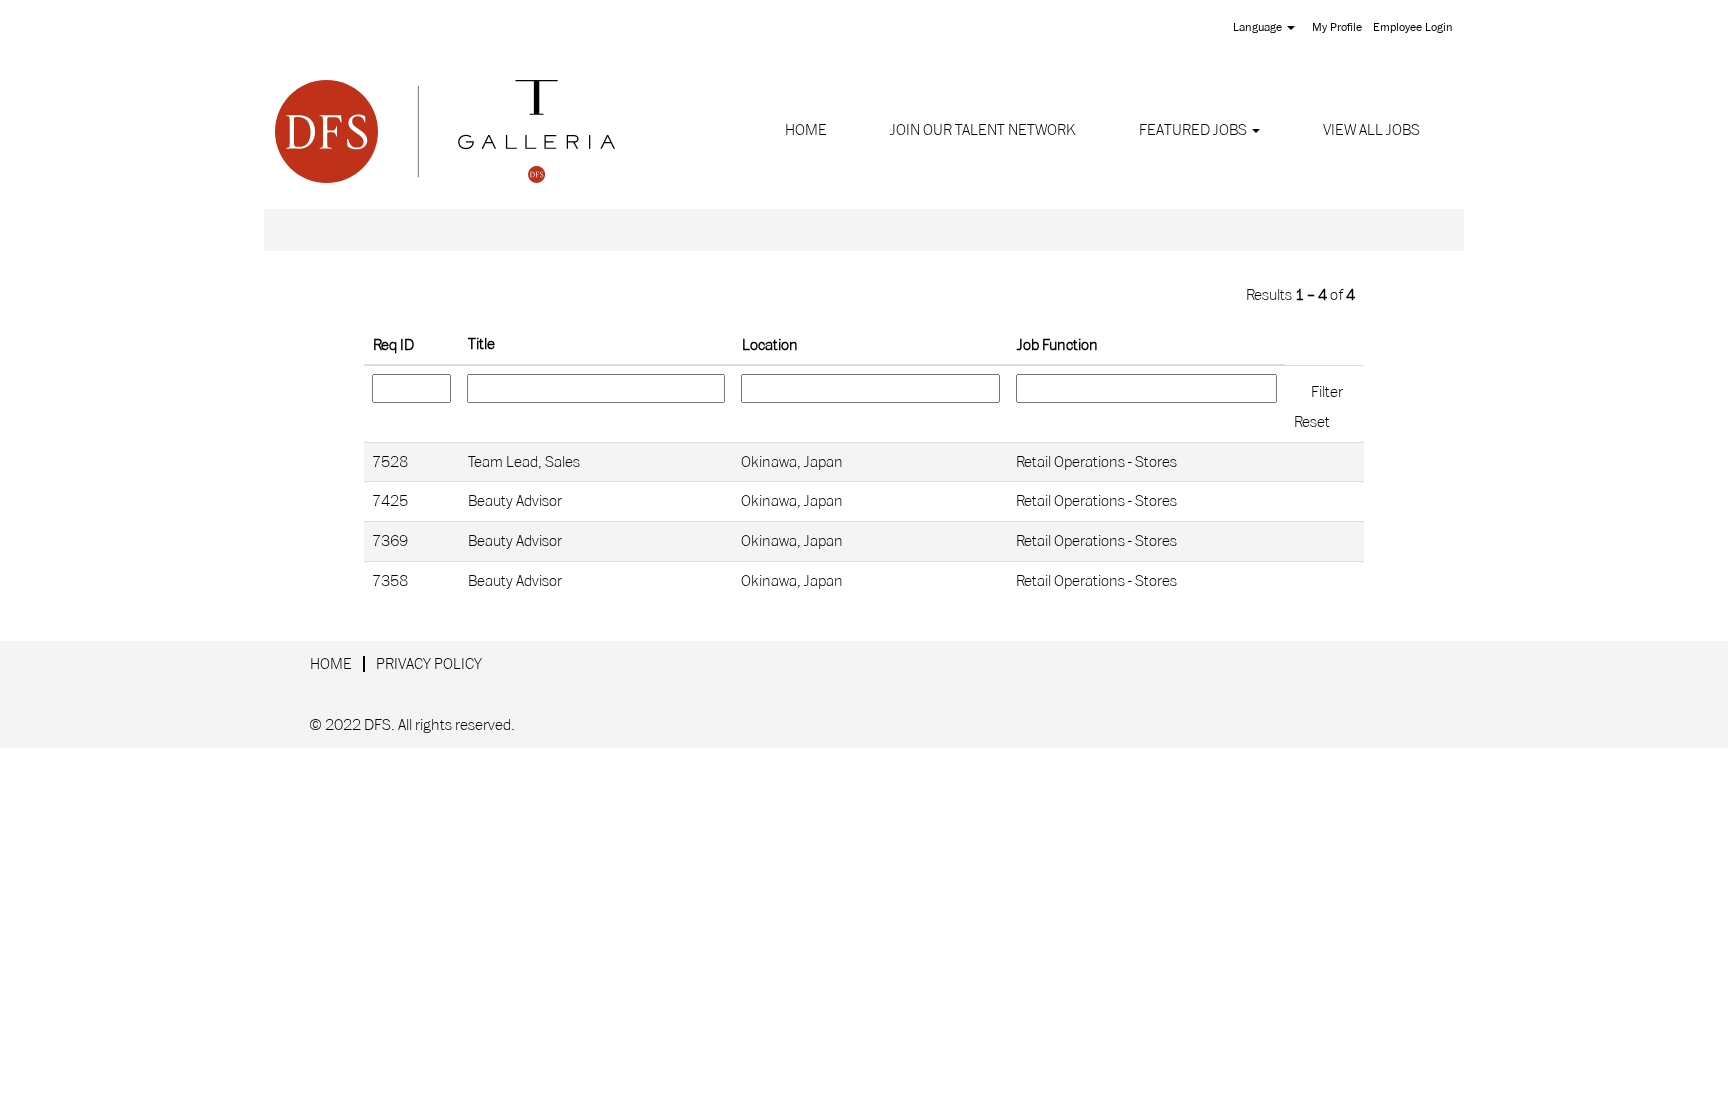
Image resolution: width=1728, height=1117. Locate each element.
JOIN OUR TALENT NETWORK (983, 130)
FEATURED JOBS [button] (1194, 130)
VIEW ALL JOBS (1371, 130)
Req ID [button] (393, 345)
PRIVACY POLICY (429, 664)
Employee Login (1413, 27)
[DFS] (445, 131)
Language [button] (1259, 27)
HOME (806, 130)
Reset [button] (1312, 422)
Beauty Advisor (515, 501)
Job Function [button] (1057, 345)
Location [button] (770, 345)
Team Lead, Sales (524, 462)
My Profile (1337, 27)
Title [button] (481, 344)
